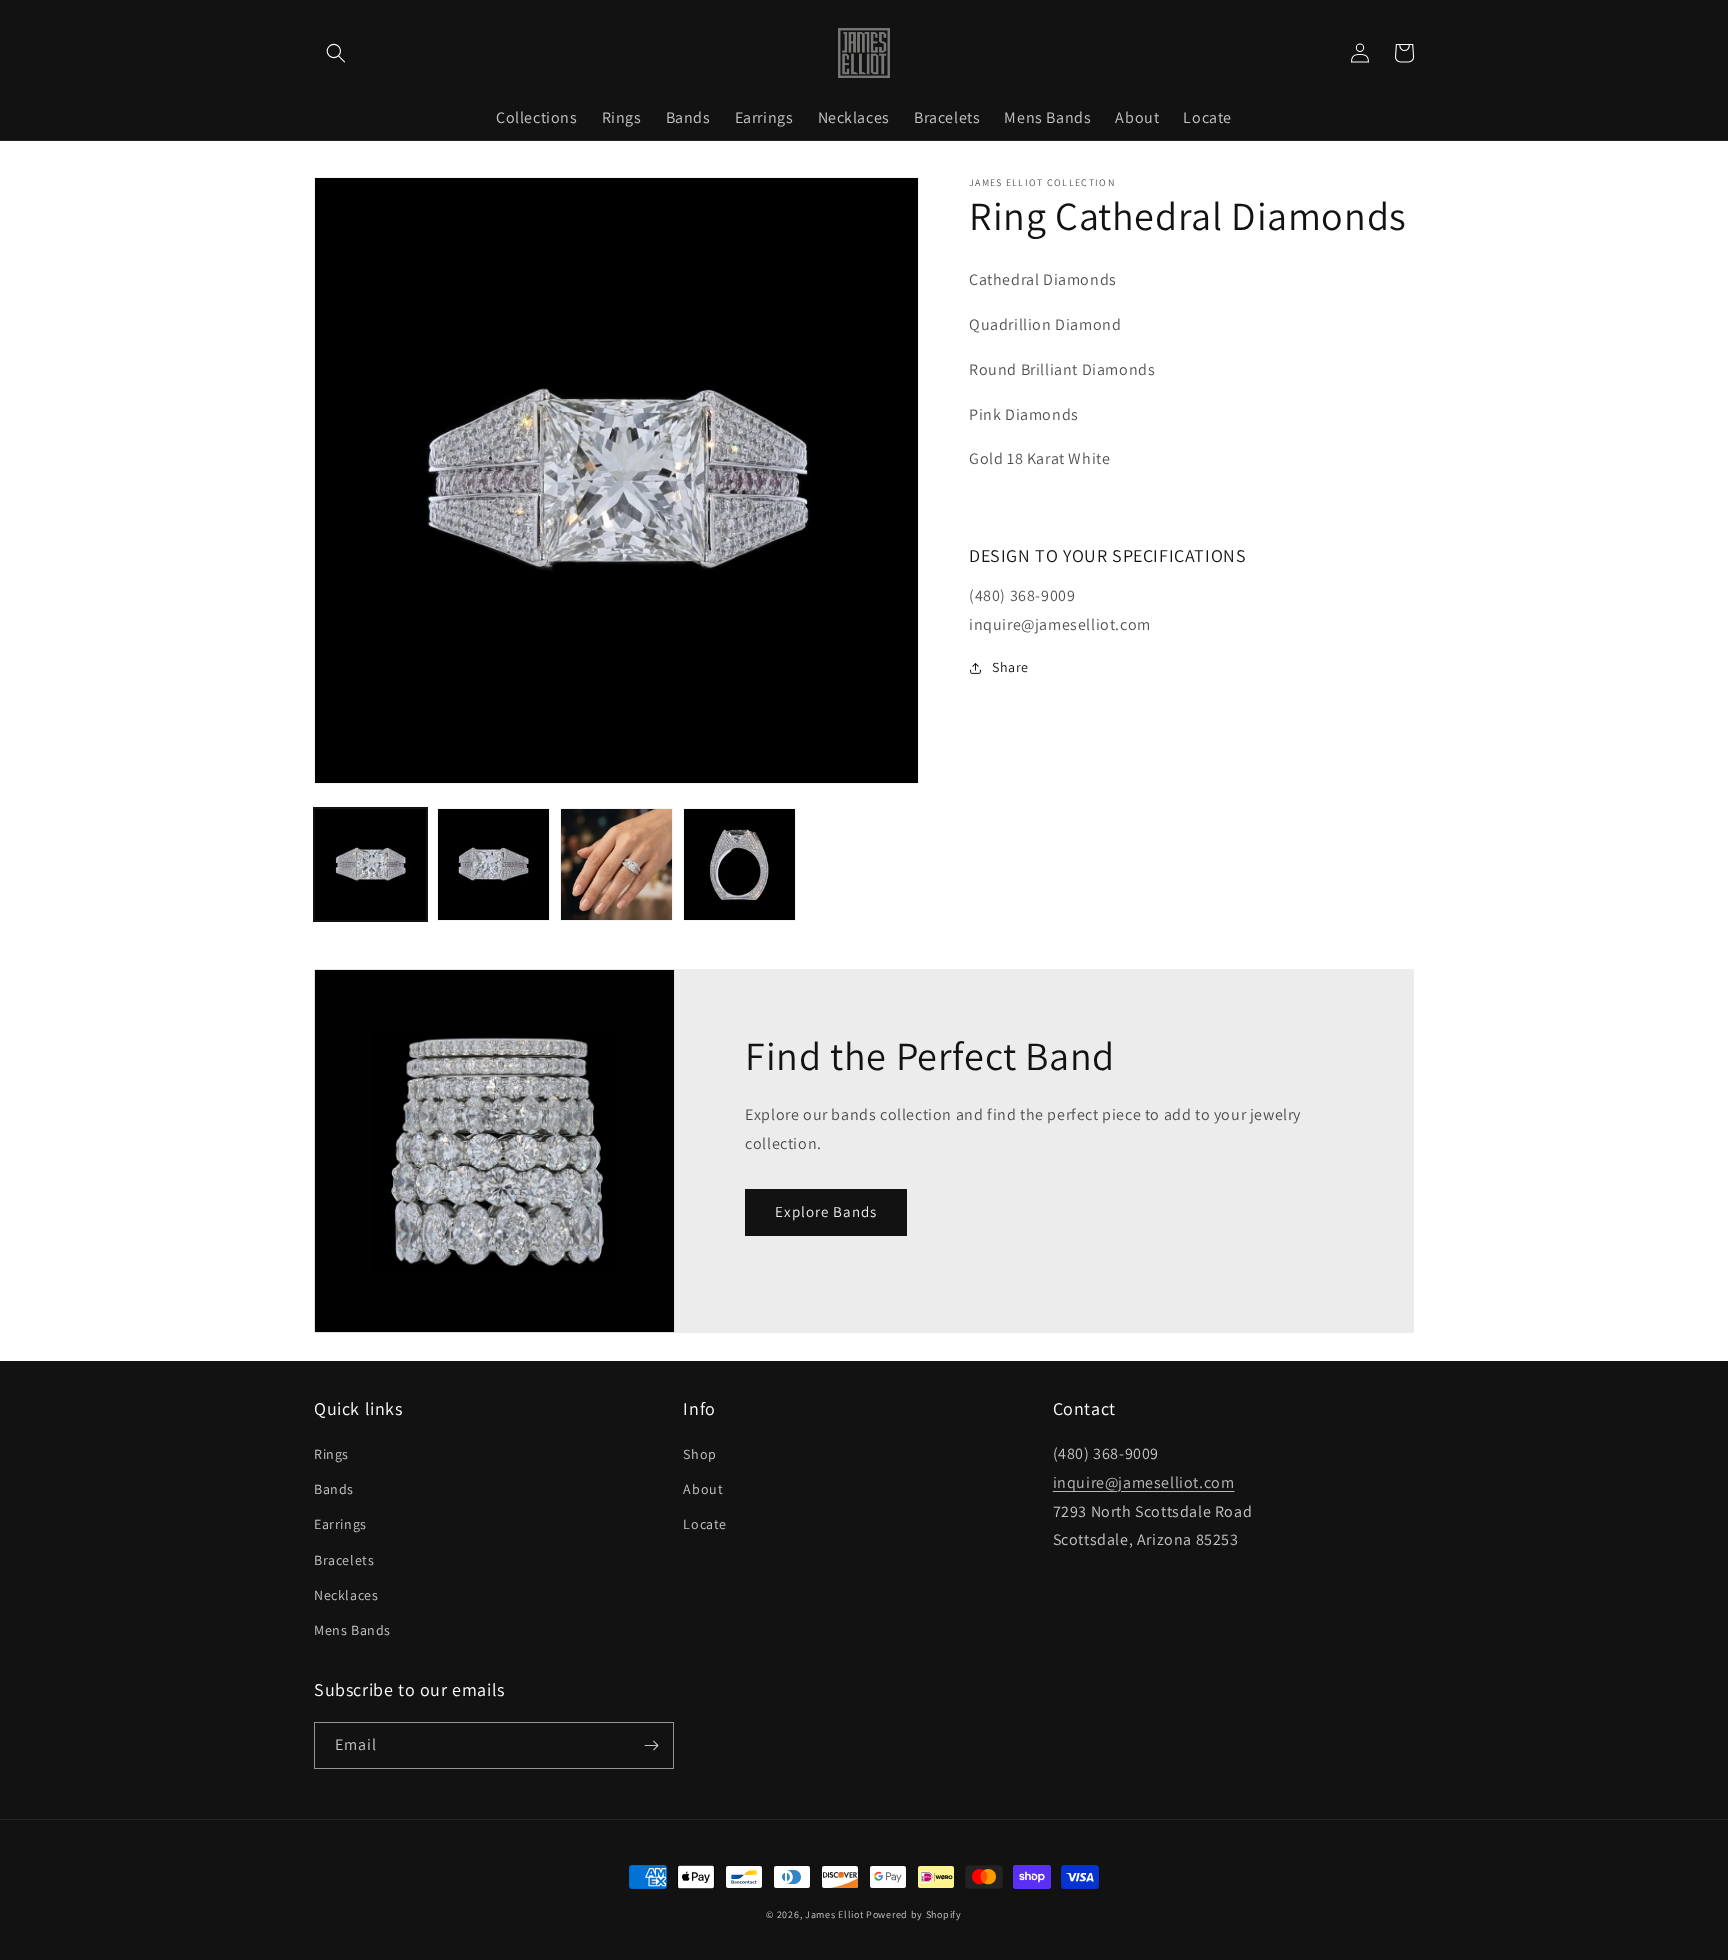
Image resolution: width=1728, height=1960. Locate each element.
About (703, 1489)
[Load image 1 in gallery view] (370, 864)
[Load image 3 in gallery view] (616, 864)
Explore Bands (826, 1211)
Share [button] (1010, 667)
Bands (334, 1489)
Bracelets (344, 1560)
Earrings (340, 1524)
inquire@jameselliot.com (1144, 1482)
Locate (705, 1524)
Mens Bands (352, 1630)
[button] (336, 53)
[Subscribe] (651, 1745)
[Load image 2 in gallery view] (493, 864)
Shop (699, 1454)
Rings (331, 1454)
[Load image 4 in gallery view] (739, 864)
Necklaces (346, 1595)
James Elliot (834, 1914)
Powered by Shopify (914, 1914)
